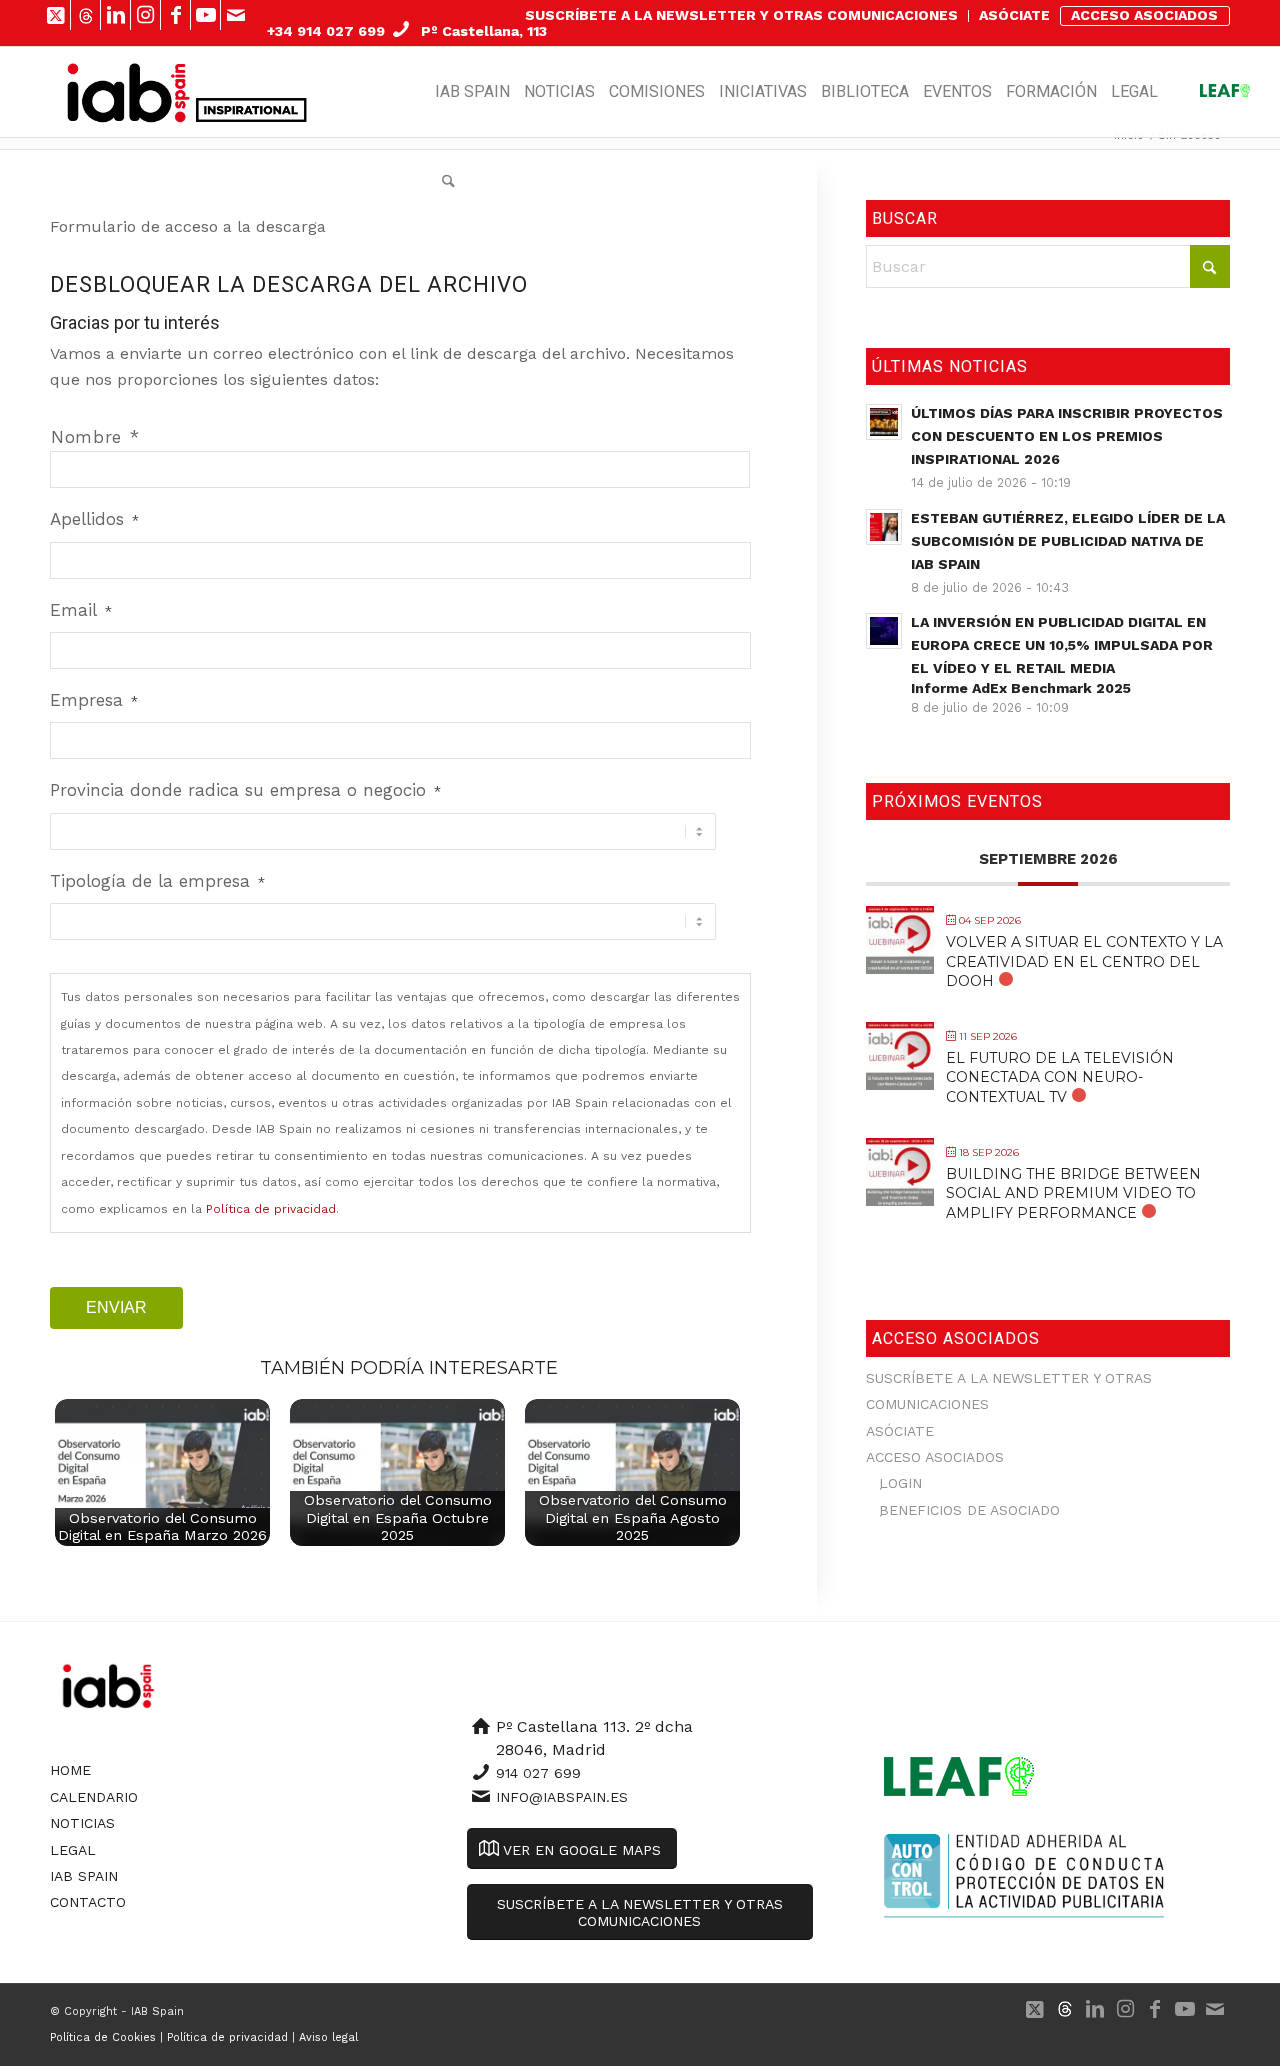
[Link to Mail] (236, 15)
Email (81, 610)
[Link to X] (55, 15)
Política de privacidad (271, 1209)
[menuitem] (742, 16)
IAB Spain (84, 1876)
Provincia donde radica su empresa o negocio (245, 790)
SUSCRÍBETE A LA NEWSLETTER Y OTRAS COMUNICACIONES (741, 15)
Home (70, 1770)
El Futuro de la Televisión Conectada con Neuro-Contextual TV (1060, 1077)
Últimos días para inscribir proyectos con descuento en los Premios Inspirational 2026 (1067, 436)
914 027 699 (538, 1773)
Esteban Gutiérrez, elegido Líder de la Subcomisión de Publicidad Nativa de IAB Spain (1068, 541)
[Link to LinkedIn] (115, 15)
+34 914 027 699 (326, 31)
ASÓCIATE (1014, 15)
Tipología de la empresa (157, 881)
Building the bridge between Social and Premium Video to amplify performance (1073, 1193)
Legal (73, 1850)
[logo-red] (128, 92)
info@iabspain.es (562, 1797)
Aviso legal (328, 2037)
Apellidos (94, 519)
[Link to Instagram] (145, 15)
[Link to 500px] (85, 15)
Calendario (94, 1797)
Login (900, 1483)
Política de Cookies (103, 2037)
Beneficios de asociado (969, 1510)
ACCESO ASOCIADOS (1144, 15)
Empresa (94, 700)
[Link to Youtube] (205, 15)
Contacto (88, 1902)
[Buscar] (448, 182)
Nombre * (95, 437)
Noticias (82, 1823)
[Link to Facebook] (175, 15)
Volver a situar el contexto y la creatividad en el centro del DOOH (1084, 961)
